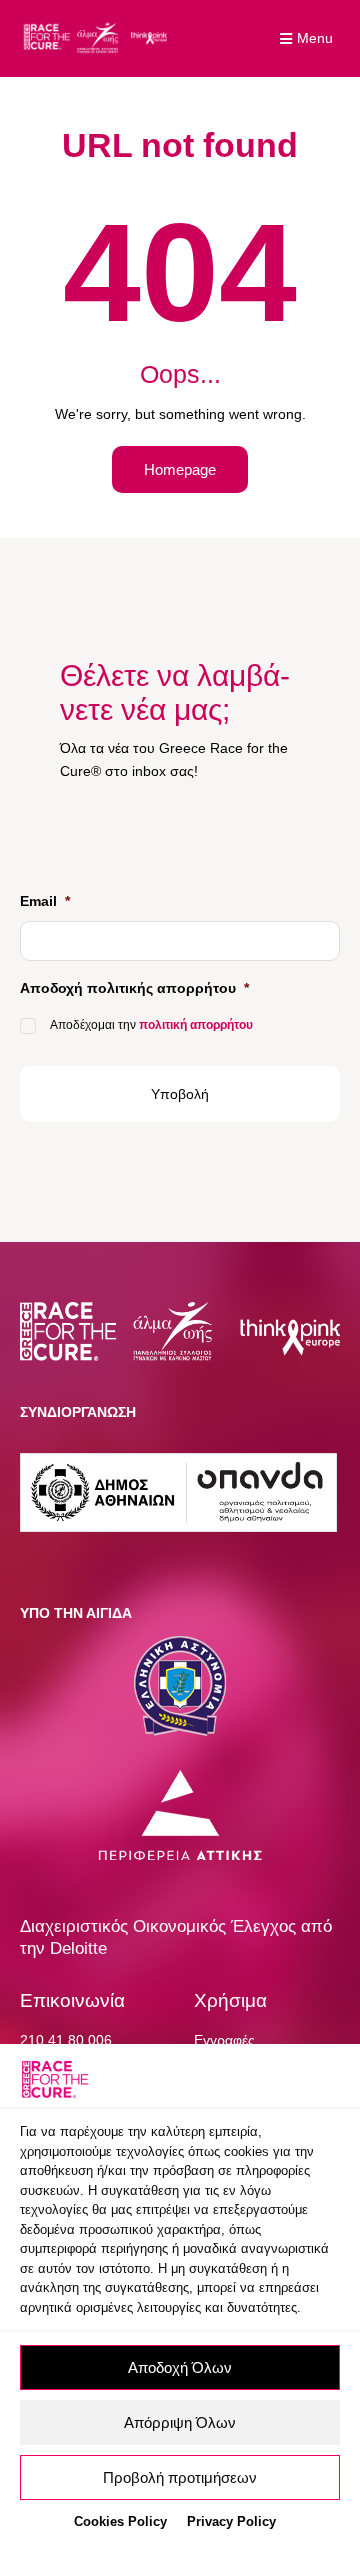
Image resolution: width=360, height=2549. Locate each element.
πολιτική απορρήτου (196, 1025)
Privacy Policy (231, 2521)
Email (45, 901)
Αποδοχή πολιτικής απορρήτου (134, 988)
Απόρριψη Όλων (180, 2422)
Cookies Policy (120, 2521)
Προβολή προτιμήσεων (180, 2477)
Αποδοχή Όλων (180, 2367)
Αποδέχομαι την (151, 1025)
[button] (309, 38)
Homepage (180, 469)
